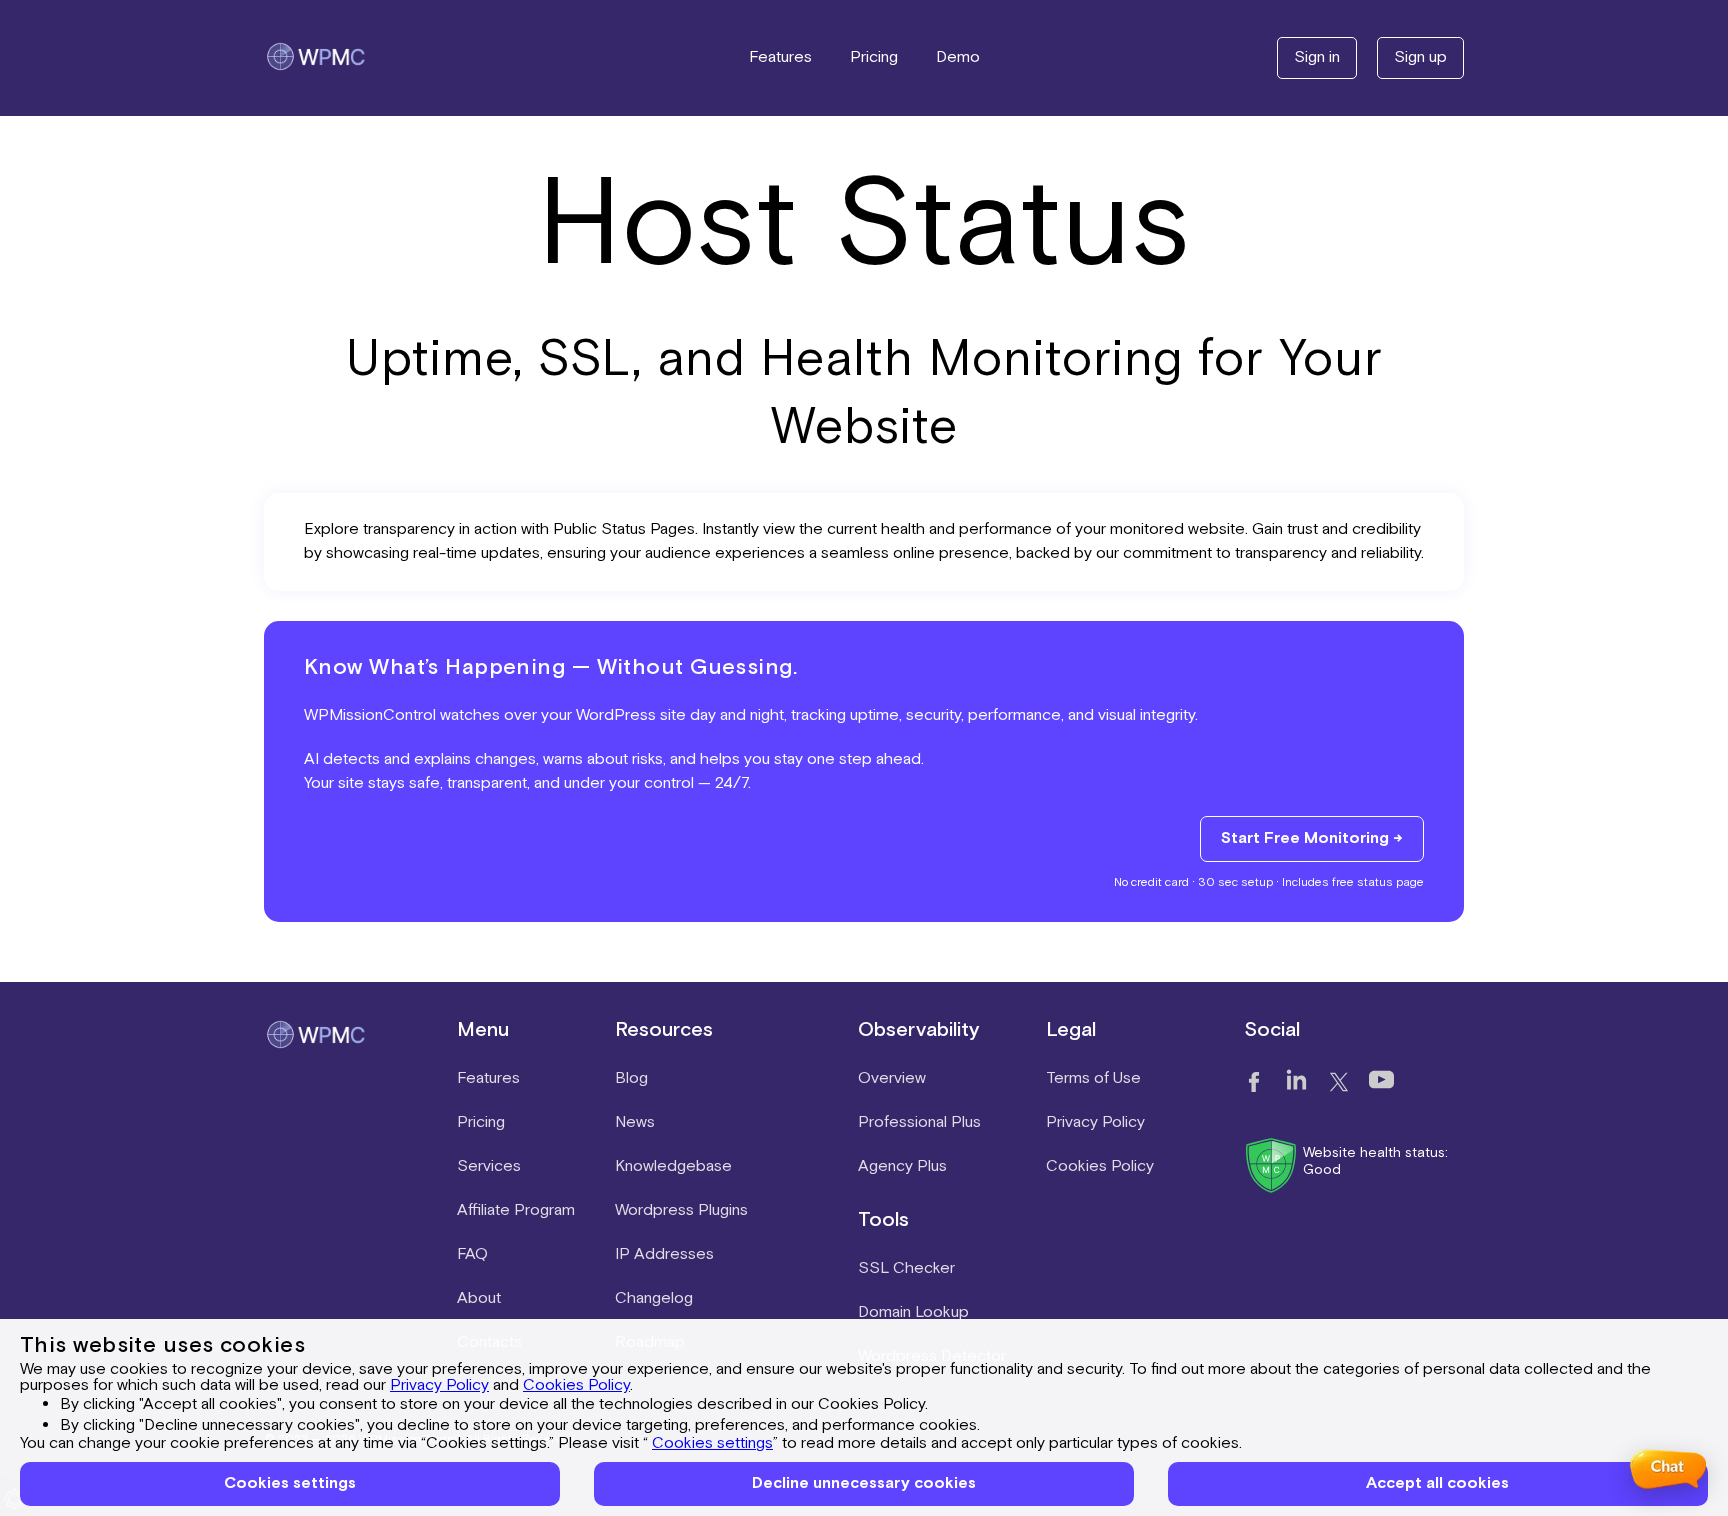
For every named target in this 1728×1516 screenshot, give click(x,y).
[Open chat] (1667, 1469)
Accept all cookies (1437, 1483)
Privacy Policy (439, 1385)
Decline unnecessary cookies (864, 1483)
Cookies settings (712, 1443)
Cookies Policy (576, 1385)
